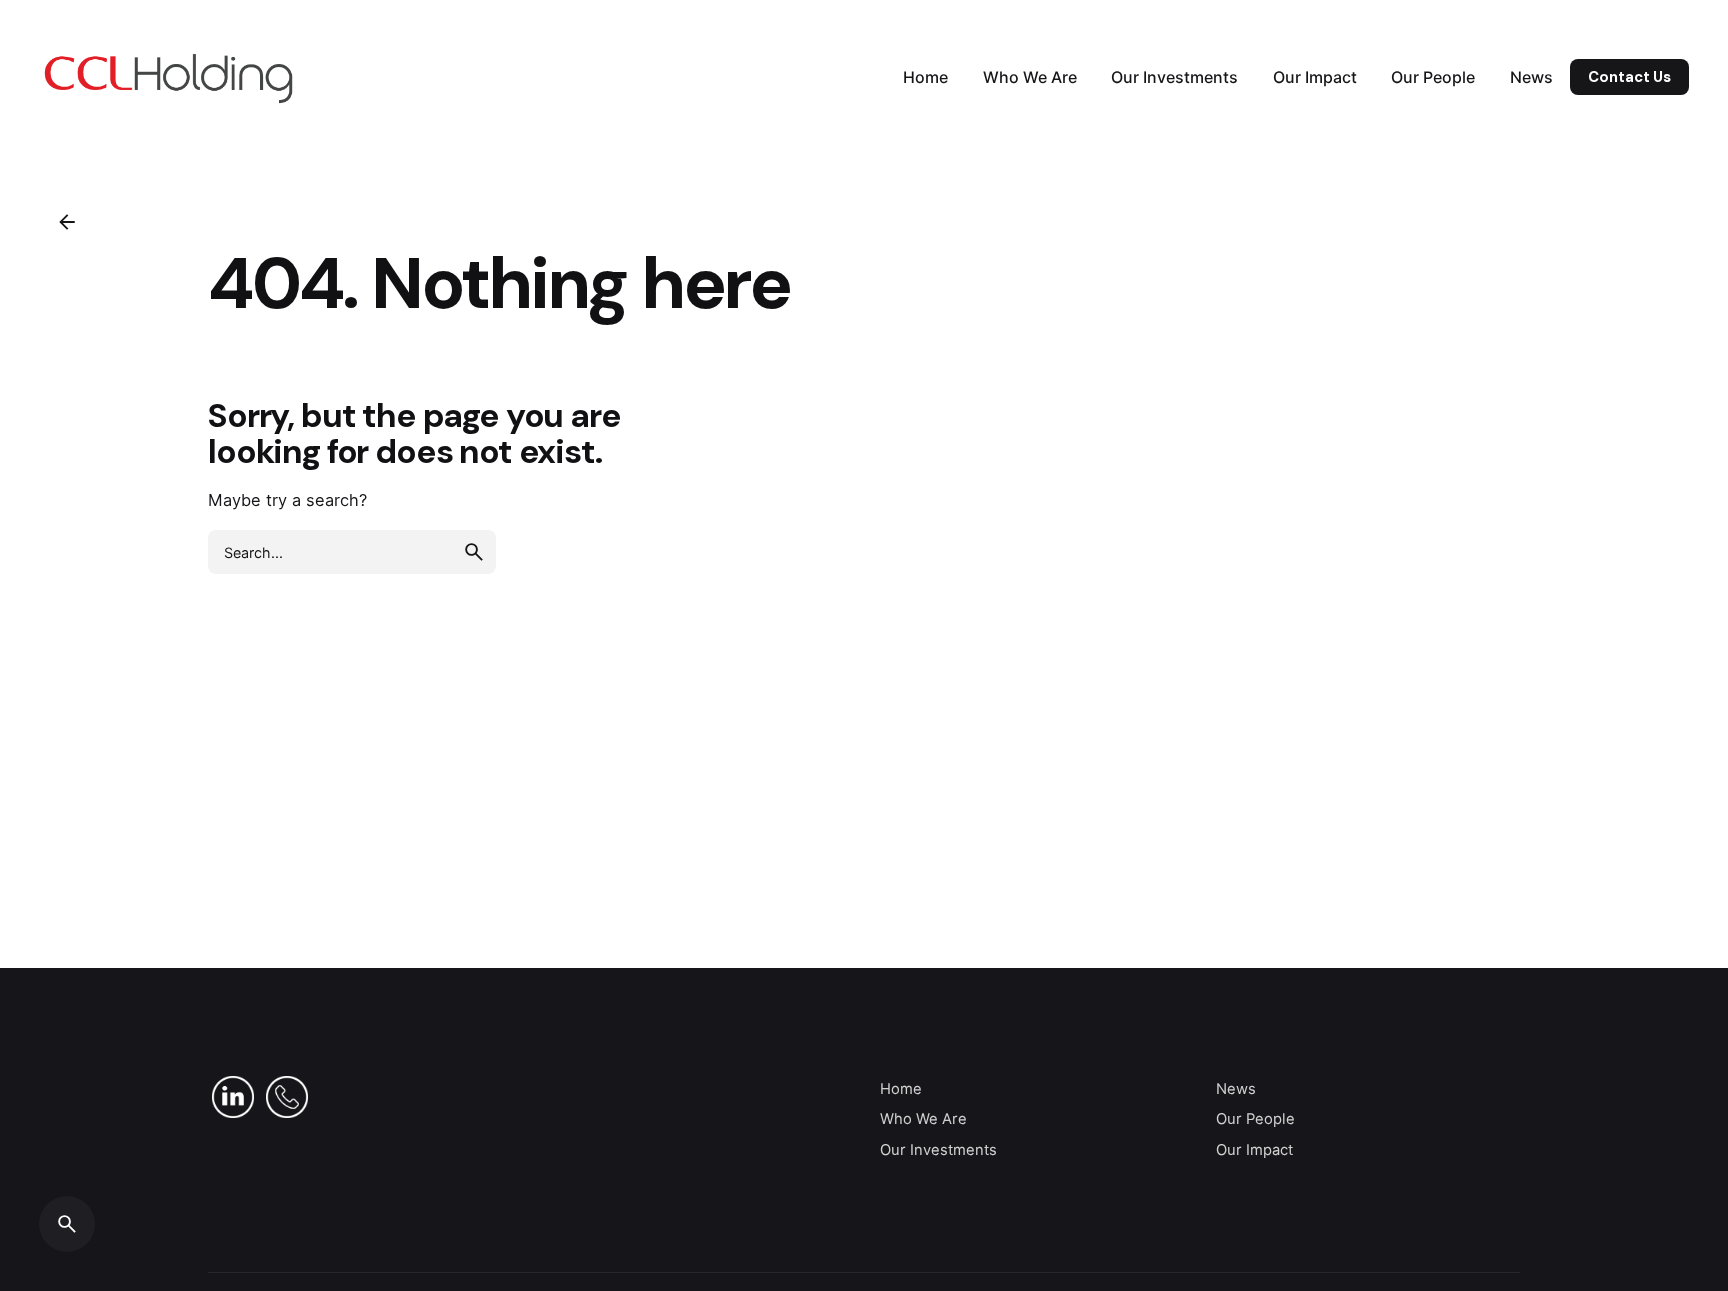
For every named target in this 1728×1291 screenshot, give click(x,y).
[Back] (67, 222)
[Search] (67, 1224)
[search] (474, 552)
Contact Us (1629, 77)
